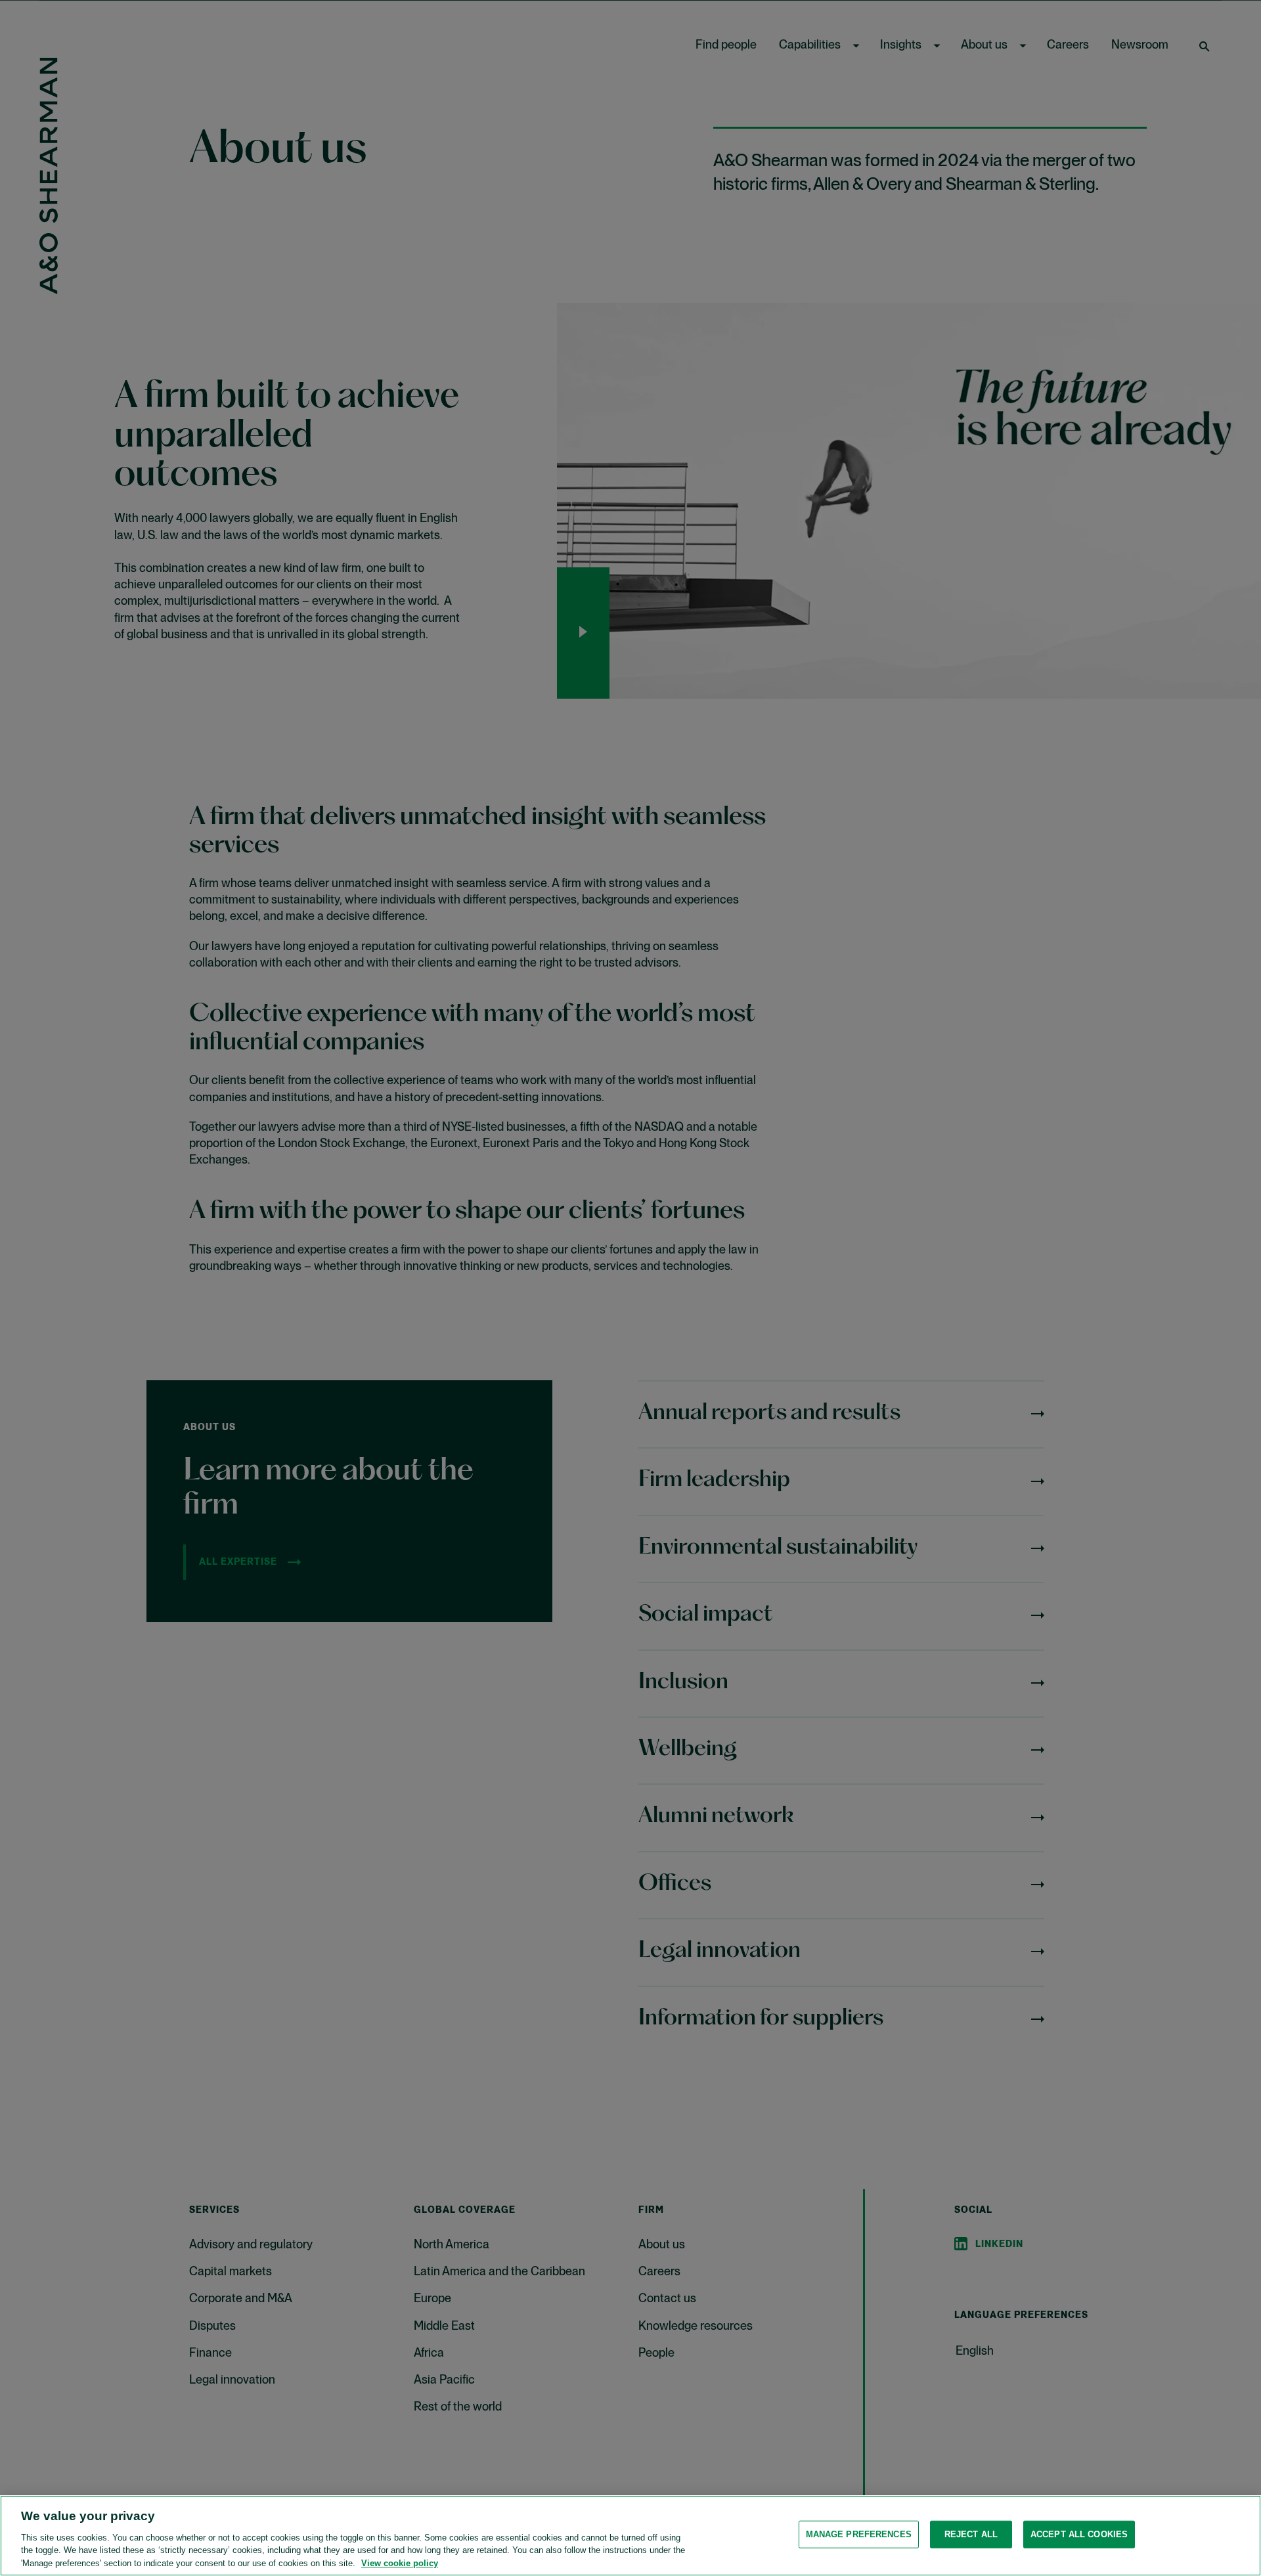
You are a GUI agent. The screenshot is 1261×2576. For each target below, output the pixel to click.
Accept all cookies (1079, 2534)
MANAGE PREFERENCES (859, 2534)
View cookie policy (400, 2563)
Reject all (971, 2534)
